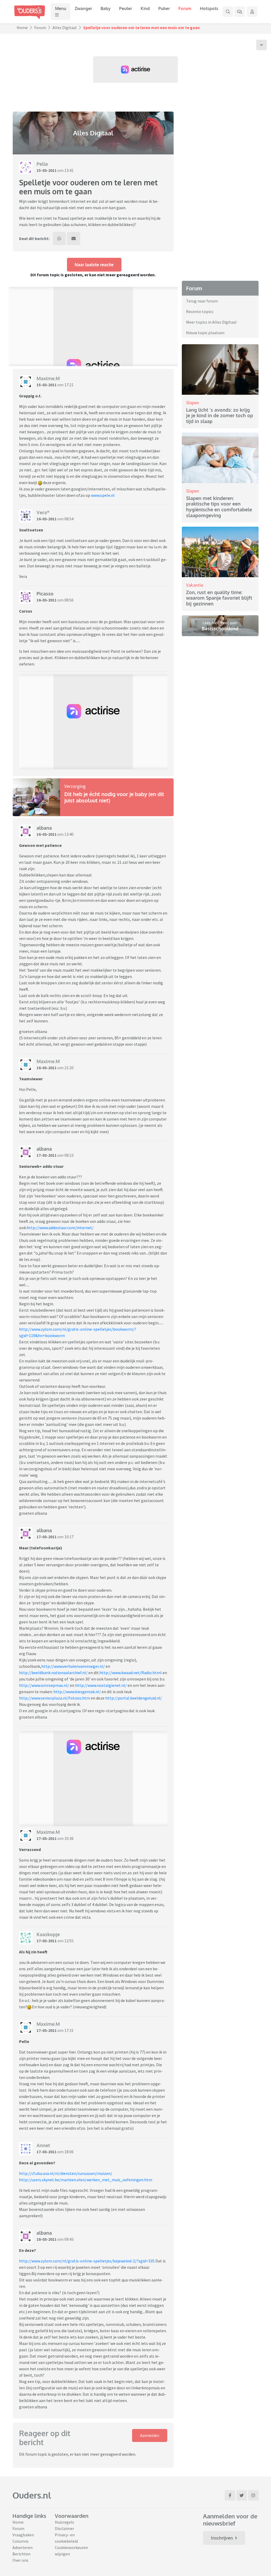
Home (22, 27)
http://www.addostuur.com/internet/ (60, 1228)
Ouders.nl (32, 2495)
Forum (185, 8)
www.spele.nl (103, 495)
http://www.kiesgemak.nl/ (77, 1692)
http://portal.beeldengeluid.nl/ (134, 1698)
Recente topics (200, 311)
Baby (106, 8)
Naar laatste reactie (94, 265)
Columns (21, 2541)
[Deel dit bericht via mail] (74, 238)
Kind (145, 8)
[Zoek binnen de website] (228, 12)
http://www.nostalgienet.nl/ (101, 1685)
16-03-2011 (47, 519)
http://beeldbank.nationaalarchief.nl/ (53, 1673)
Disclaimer (64, 2528)
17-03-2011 (47, 1155)
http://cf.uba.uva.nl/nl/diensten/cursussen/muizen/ (66, 2173)
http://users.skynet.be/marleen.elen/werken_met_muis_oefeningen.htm (86, 2180)
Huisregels (64, 2522)
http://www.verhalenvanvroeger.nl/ (73, 1666)
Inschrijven (222, 2538)
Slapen (193, 403)
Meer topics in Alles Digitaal (211, 322)
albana (44, 828)
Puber (164, 8)
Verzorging (75, 786)
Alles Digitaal (65, 27)
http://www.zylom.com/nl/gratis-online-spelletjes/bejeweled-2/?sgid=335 (87, 2261)
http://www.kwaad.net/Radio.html (131, 1673)
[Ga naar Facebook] (230, 2495)
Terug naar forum (202, 301)
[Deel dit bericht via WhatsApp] (59, 238)
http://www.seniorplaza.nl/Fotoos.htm (55, 1698)
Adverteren (22, 2547)
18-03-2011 (47, 2239)
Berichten (21, 2554)
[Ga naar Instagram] (253, 2495)
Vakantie (195, 585)
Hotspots (209, 8)
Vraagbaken (23, 2535)
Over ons (20, 2560)
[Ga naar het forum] (240, 12)
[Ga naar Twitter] (242, 2495)
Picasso (45, 594)
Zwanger (83, 8)
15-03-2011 (47, 170)
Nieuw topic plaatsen (205, 333)
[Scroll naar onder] (261, 45)
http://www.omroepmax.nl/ (44, 1685)
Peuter (126, 8)
